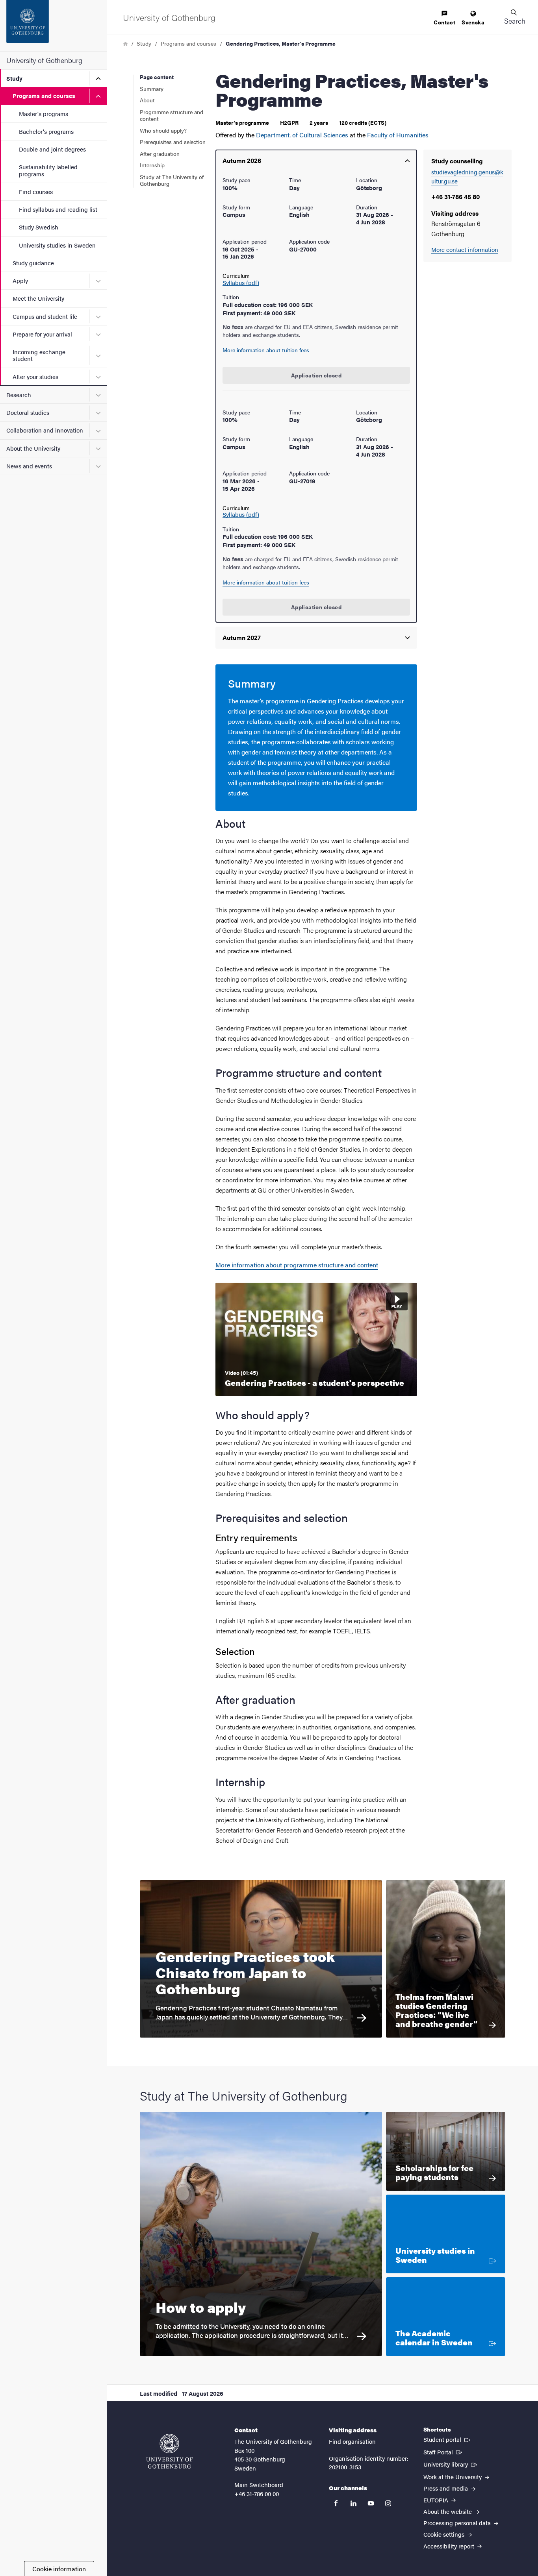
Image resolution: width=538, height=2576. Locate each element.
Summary (152, 89)
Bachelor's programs (46, 131)
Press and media (446, 2488)
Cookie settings (445, 2534)
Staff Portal (443, 2452)
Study (14, 78)
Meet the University (38, 298)
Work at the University (453, 2477)
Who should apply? (163, 130)
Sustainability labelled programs (48, 170)
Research (19, 395)
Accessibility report (450, 2546)
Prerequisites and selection (173, 142)
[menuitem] (444, 18)
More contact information (465, 249)
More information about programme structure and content (297, 1265)
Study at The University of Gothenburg (172, 180)
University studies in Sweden (57, 245)
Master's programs (44, 114)
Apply (20, 280)
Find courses (36, 191)
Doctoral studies (28, 412)
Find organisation (352, 2441)
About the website (448, 2511)
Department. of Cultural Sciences (302, 135)
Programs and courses (44, 95)
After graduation (160, 153)
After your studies (35, 376)
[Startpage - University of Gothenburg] (53, 26)
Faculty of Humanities (398, 135)
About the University (33, 448)
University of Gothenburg (44, 60)
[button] (514, 17)
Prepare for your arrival (42, 334)
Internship (152, 165)
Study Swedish (39, 227)
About (147, 100)
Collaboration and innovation (45, 430)
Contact (444, 22)
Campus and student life (45, 316)
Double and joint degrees (52, 149)
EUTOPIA (437, 2500)
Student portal (448, 2439)
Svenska (473, 22)
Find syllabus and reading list (58, 209)
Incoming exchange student (39, 355)
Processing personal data (458, 2523)
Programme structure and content (172, 115)
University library (451, 2464)
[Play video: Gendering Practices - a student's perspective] (316, 1339)
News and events (29, 466)
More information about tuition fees (266, 350)
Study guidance (33, 263)
